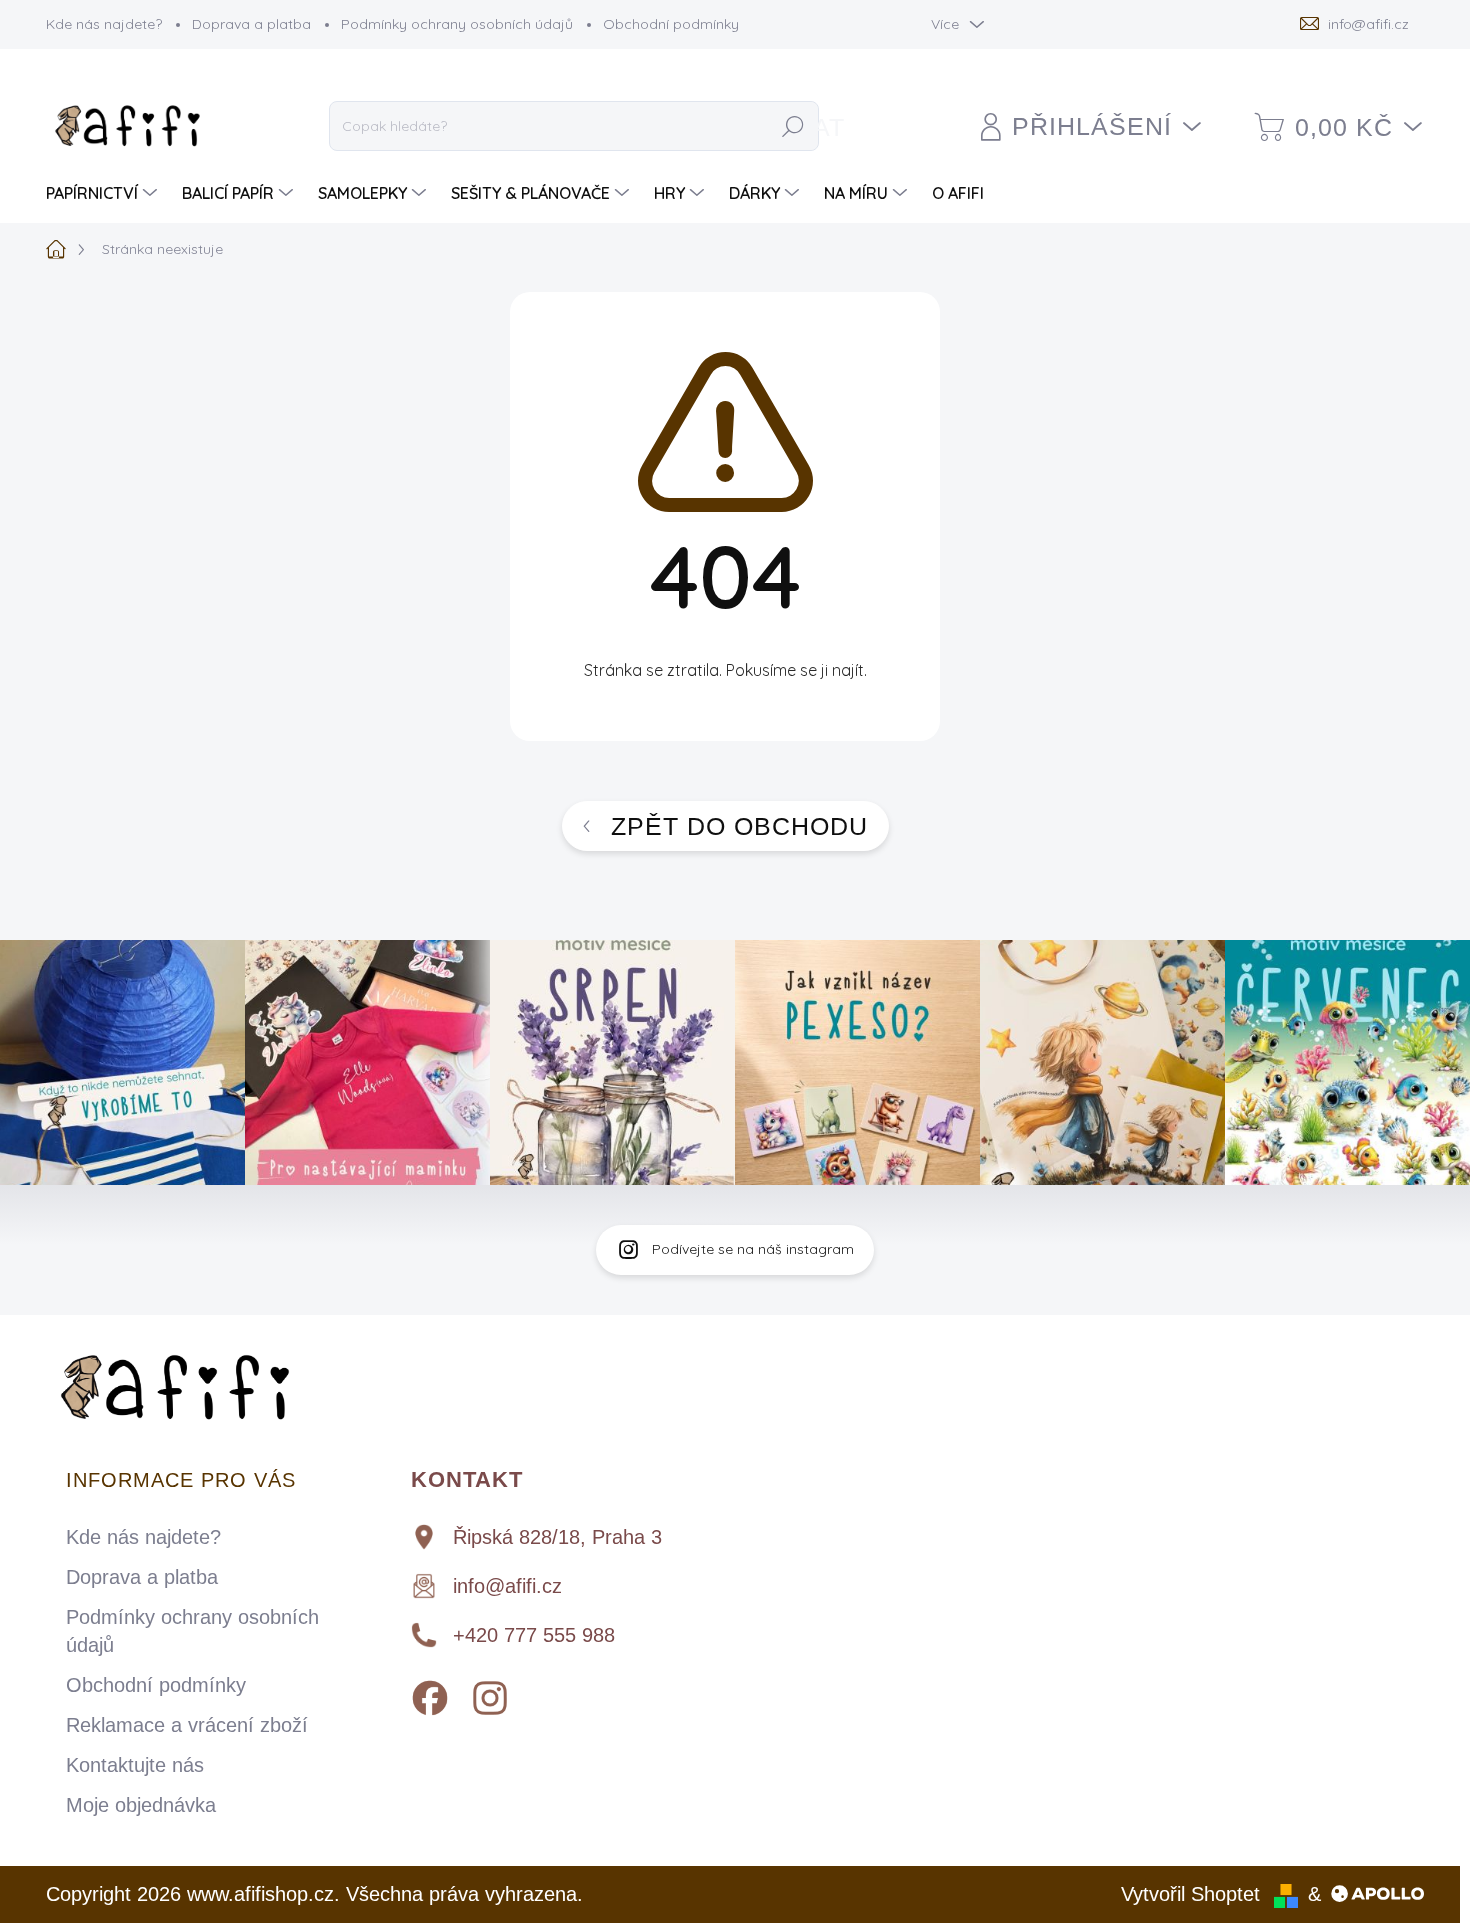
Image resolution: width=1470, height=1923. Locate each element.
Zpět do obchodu (739, 826)
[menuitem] (104, 193)
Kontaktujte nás (135, 1765)
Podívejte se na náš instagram (753, 1249)
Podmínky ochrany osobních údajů (457, 24)
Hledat (793, 127)
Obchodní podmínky (671, 24)
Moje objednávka (141, 1805)
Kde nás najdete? (104, 24)
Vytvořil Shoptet (1190, 1894)
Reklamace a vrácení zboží (187, 1725)
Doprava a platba (251, 24)
